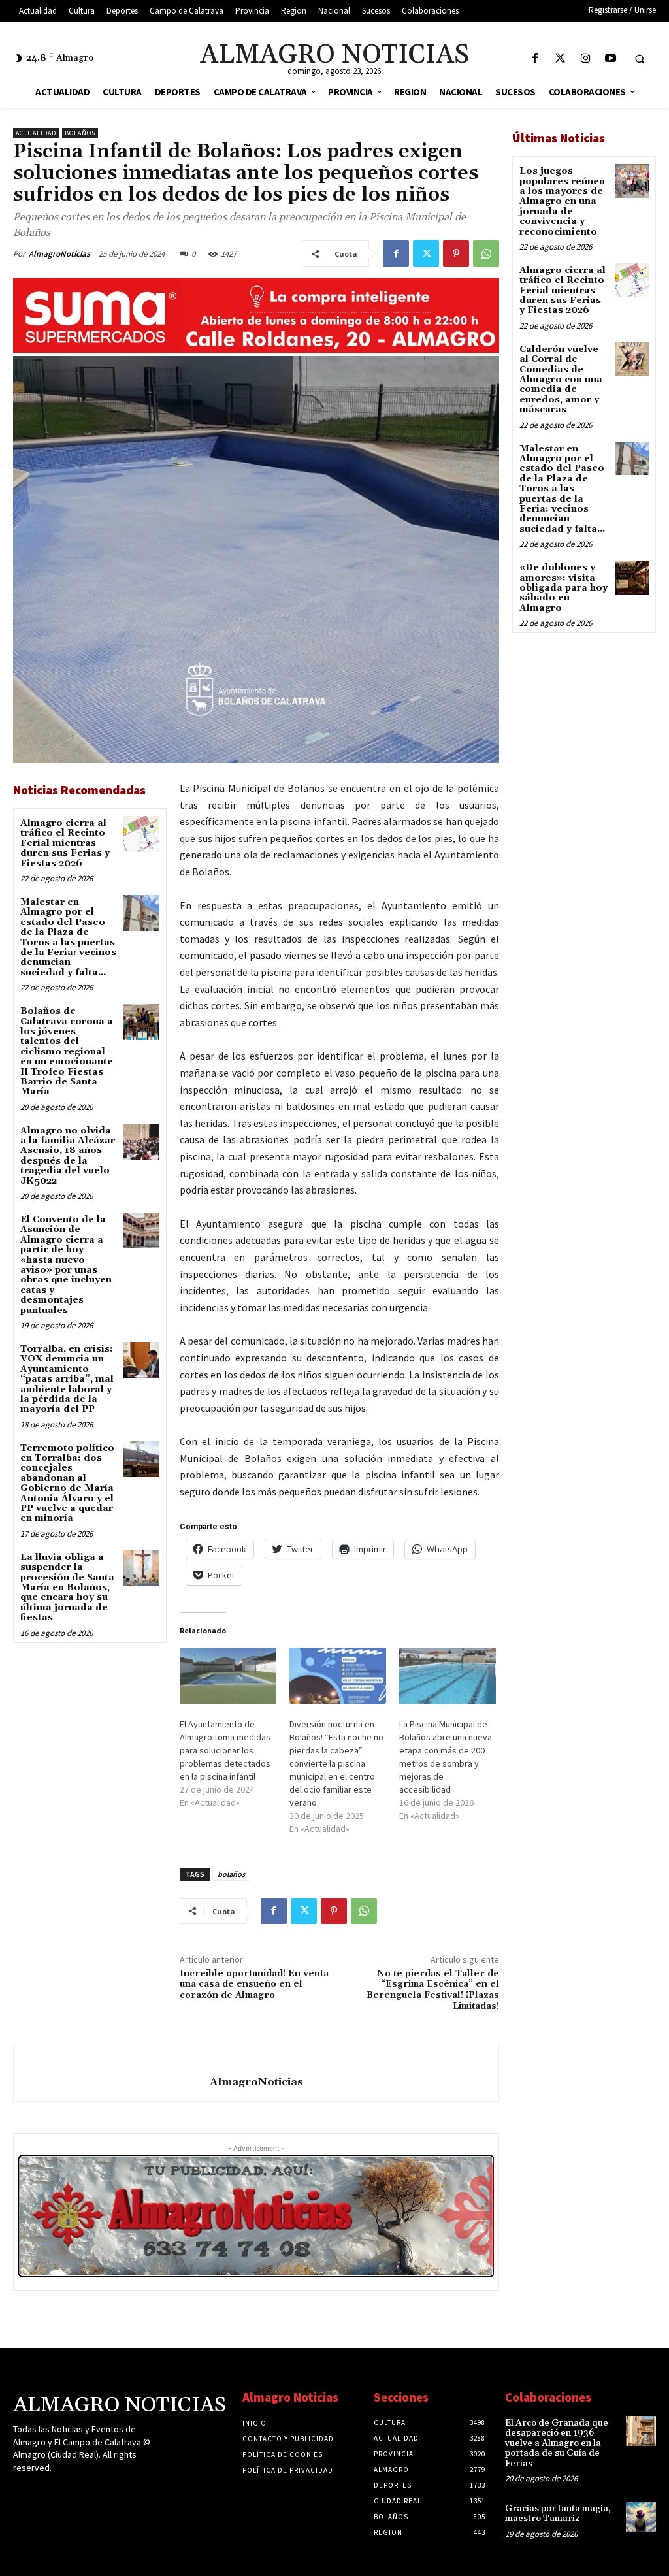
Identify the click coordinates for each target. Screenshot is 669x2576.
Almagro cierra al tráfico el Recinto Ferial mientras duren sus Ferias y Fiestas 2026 (65, 843)
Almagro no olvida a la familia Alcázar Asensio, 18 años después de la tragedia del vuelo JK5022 (68, 1156)
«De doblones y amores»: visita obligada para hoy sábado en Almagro (563, 588)
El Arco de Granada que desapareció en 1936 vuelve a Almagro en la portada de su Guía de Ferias (557, 2443)
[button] (640, 59)
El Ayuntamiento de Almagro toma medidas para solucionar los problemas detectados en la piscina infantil (225, 1750)
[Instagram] (586, 59)
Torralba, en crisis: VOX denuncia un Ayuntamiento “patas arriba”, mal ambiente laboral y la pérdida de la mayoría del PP (67, 1379)
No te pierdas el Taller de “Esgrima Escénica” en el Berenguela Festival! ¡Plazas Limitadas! (433, 1990)
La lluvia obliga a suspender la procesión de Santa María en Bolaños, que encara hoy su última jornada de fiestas (67, 1588)
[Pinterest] (456, 253)
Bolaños (80, 133)
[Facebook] (535, 59)
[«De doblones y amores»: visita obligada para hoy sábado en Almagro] (632, 577)
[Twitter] (560, 59)
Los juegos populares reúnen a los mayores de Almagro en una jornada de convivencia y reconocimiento (562, 201)
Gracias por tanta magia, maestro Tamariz (558, 2514)
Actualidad (36, 133)
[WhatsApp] (486, 253)
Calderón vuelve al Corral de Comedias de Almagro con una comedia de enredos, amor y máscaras (561, 380)
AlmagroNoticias (59, 254)
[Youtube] (611, 59)
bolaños (231, 1874)
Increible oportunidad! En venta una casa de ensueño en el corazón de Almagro (254, 1985)
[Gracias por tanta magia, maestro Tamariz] (641, 2517)
